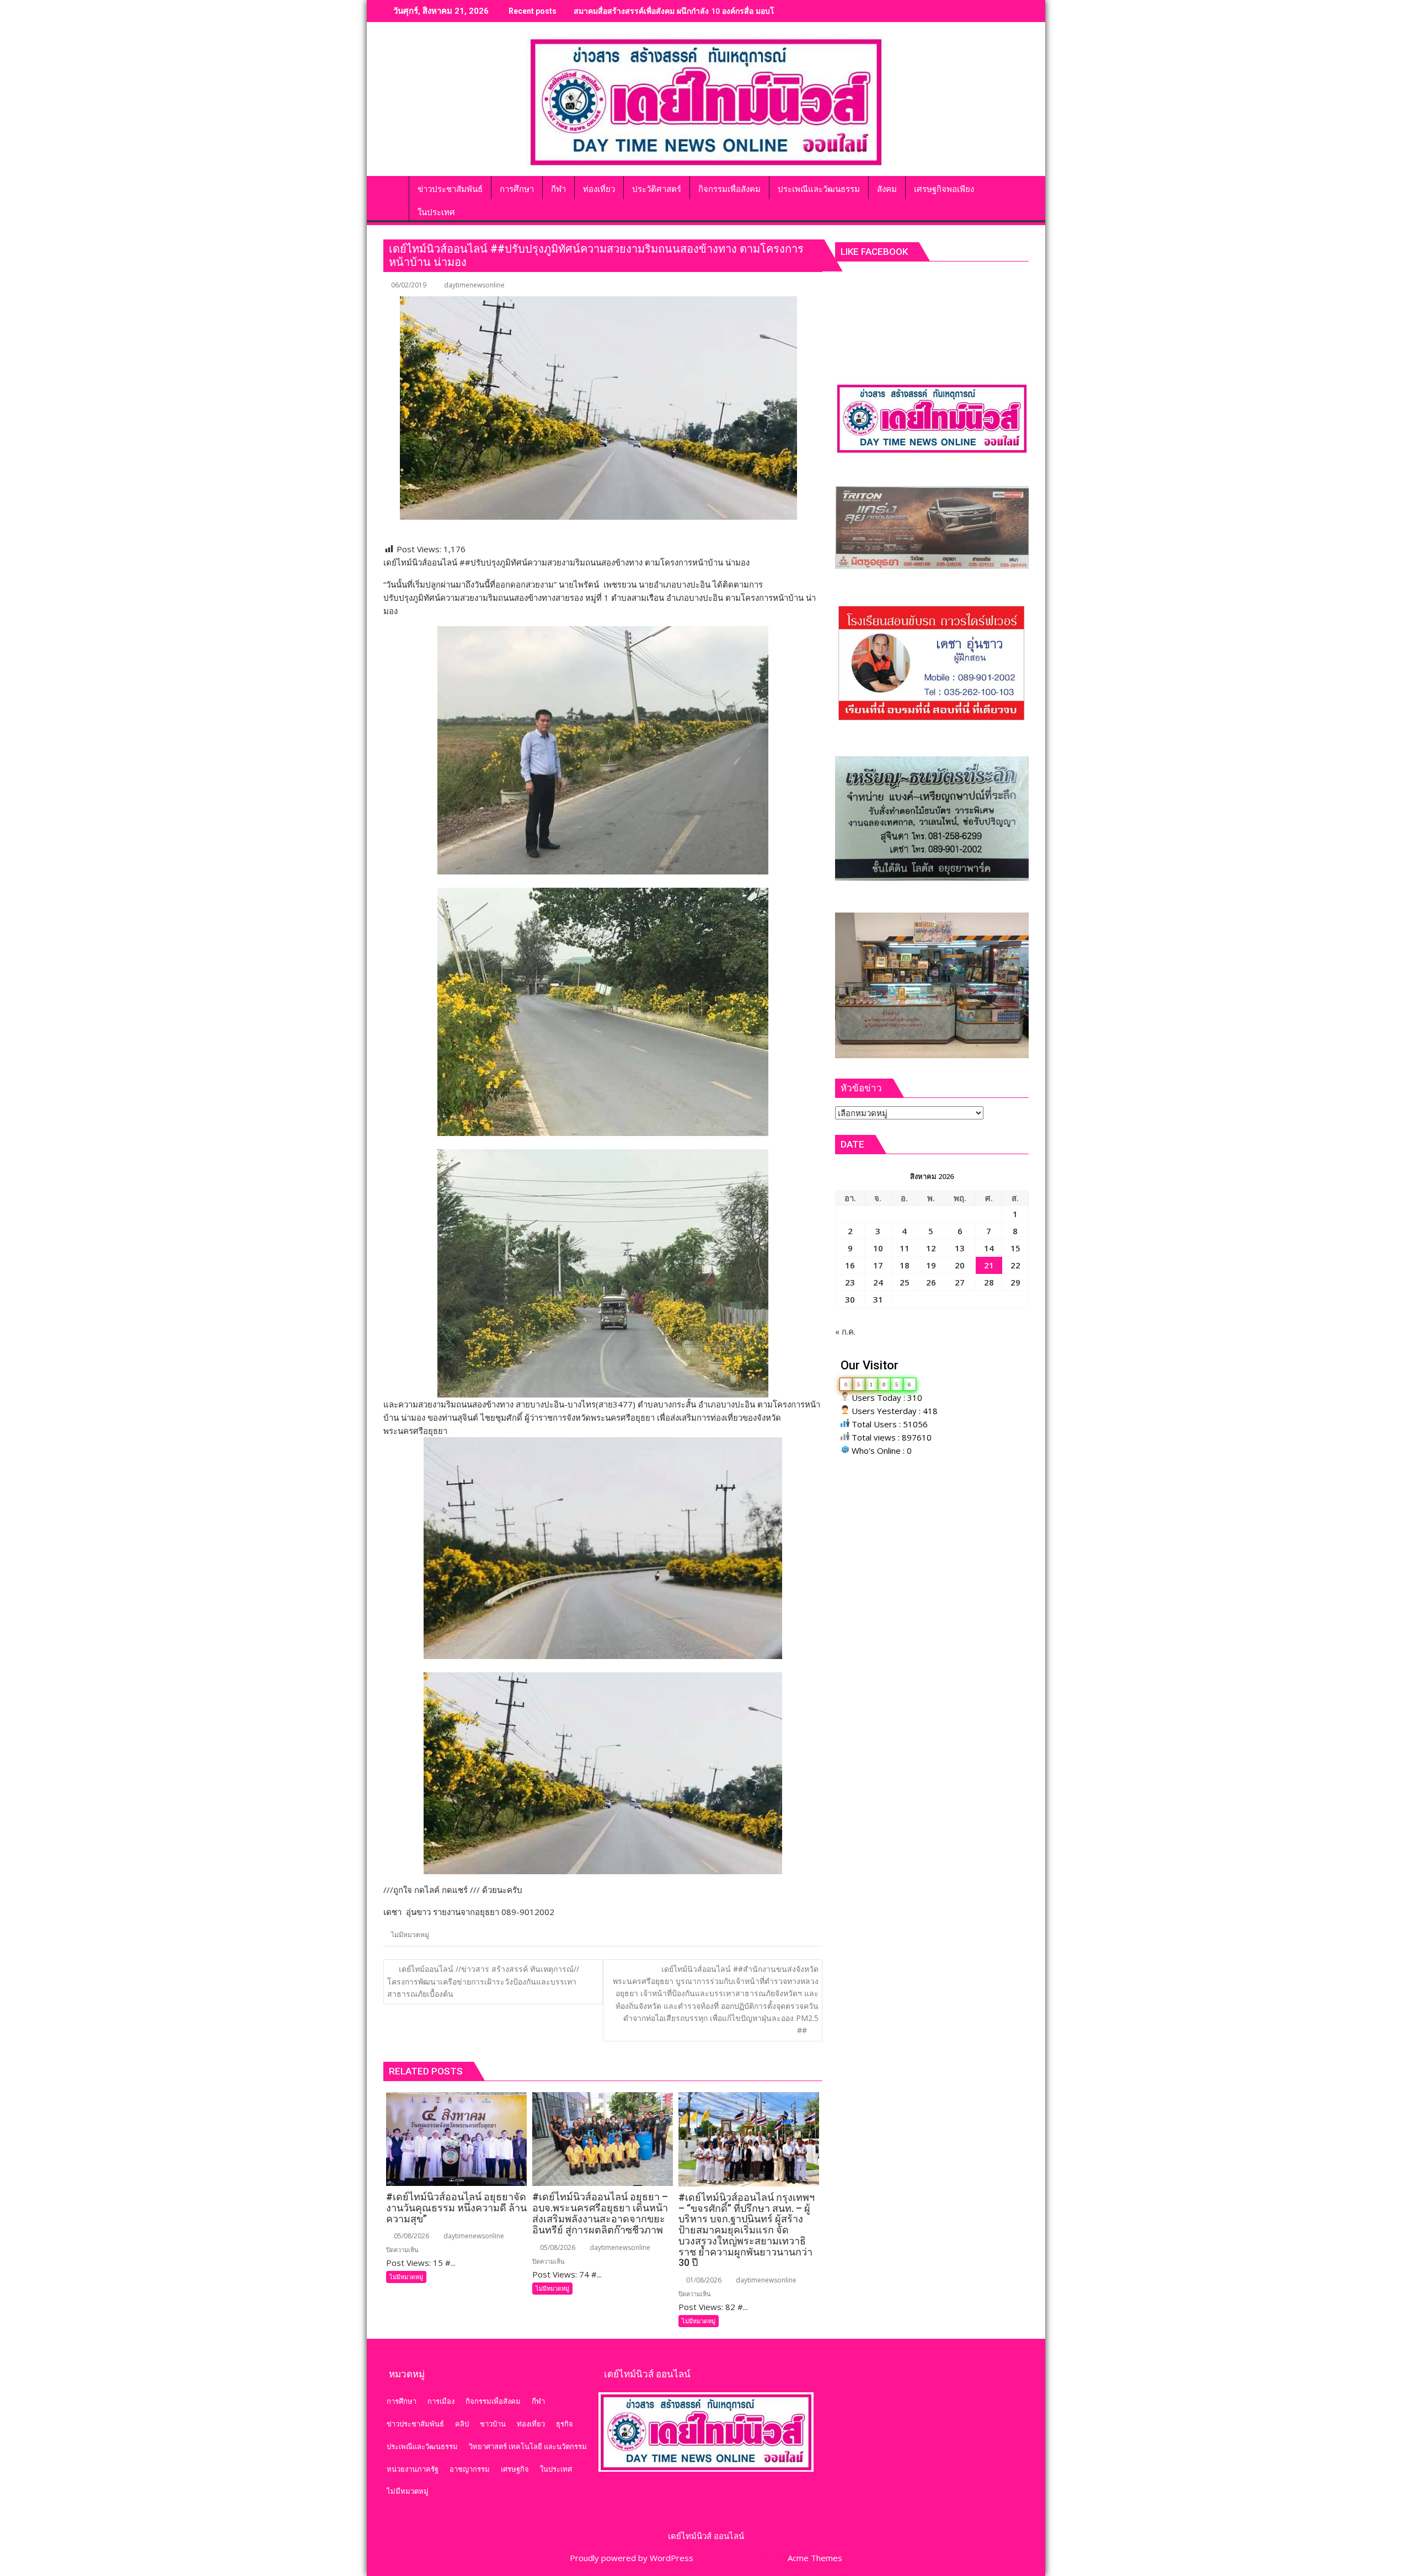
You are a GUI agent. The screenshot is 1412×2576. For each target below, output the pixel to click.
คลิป (462, 2424)
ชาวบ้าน (493, 2424)
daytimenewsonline (474, 285)
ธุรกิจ (565, 2424)
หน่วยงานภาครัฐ (413, 2469)
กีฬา (538, 2401)
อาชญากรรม (470, 2469)
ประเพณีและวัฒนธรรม (422, 2446)
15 (1015, 1248)
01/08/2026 (703, 2280)
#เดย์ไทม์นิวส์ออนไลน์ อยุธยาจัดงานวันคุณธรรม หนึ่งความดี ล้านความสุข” (700, 11)
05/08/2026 (411, 2236)
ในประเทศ (556, 2469)
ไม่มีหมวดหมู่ (410, 1935)
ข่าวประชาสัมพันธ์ (415, 2424)
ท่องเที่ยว (531, 2424)
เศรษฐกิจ (515, 2469)
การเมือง (441, 2401)
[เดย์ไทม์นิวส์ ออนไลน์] (394, 187)
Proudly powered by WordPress (632, 2558)
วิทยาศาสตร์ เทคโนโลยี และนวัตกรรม (528, 2446)
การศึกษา (402, 2401)
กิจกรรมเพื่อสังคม (493, 2401)
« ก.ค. (845, 1331)
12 (931, 1248)
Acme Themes (815, 2558)
